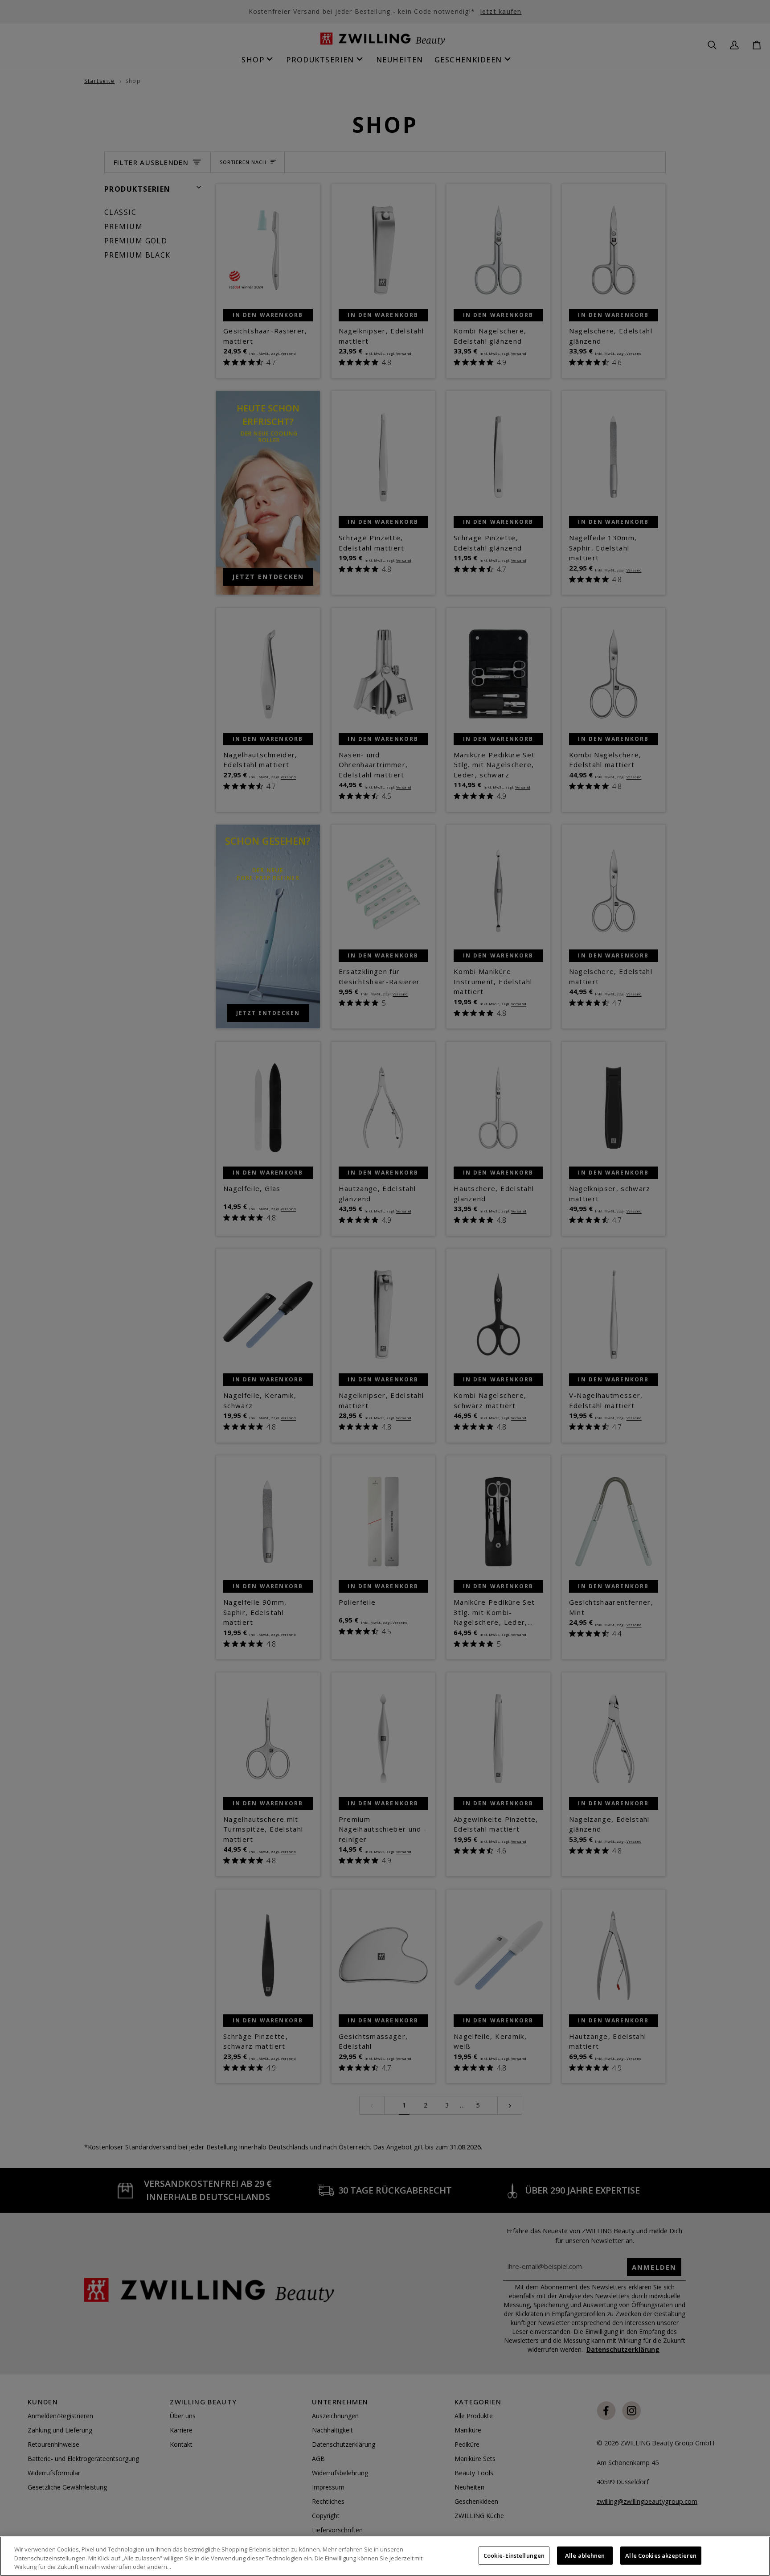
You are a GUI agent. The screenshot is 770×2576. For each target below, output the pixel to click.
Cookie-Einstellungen (514, 2555)
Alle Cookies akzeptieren (661, 2555)
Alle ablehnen (585, 2555)
